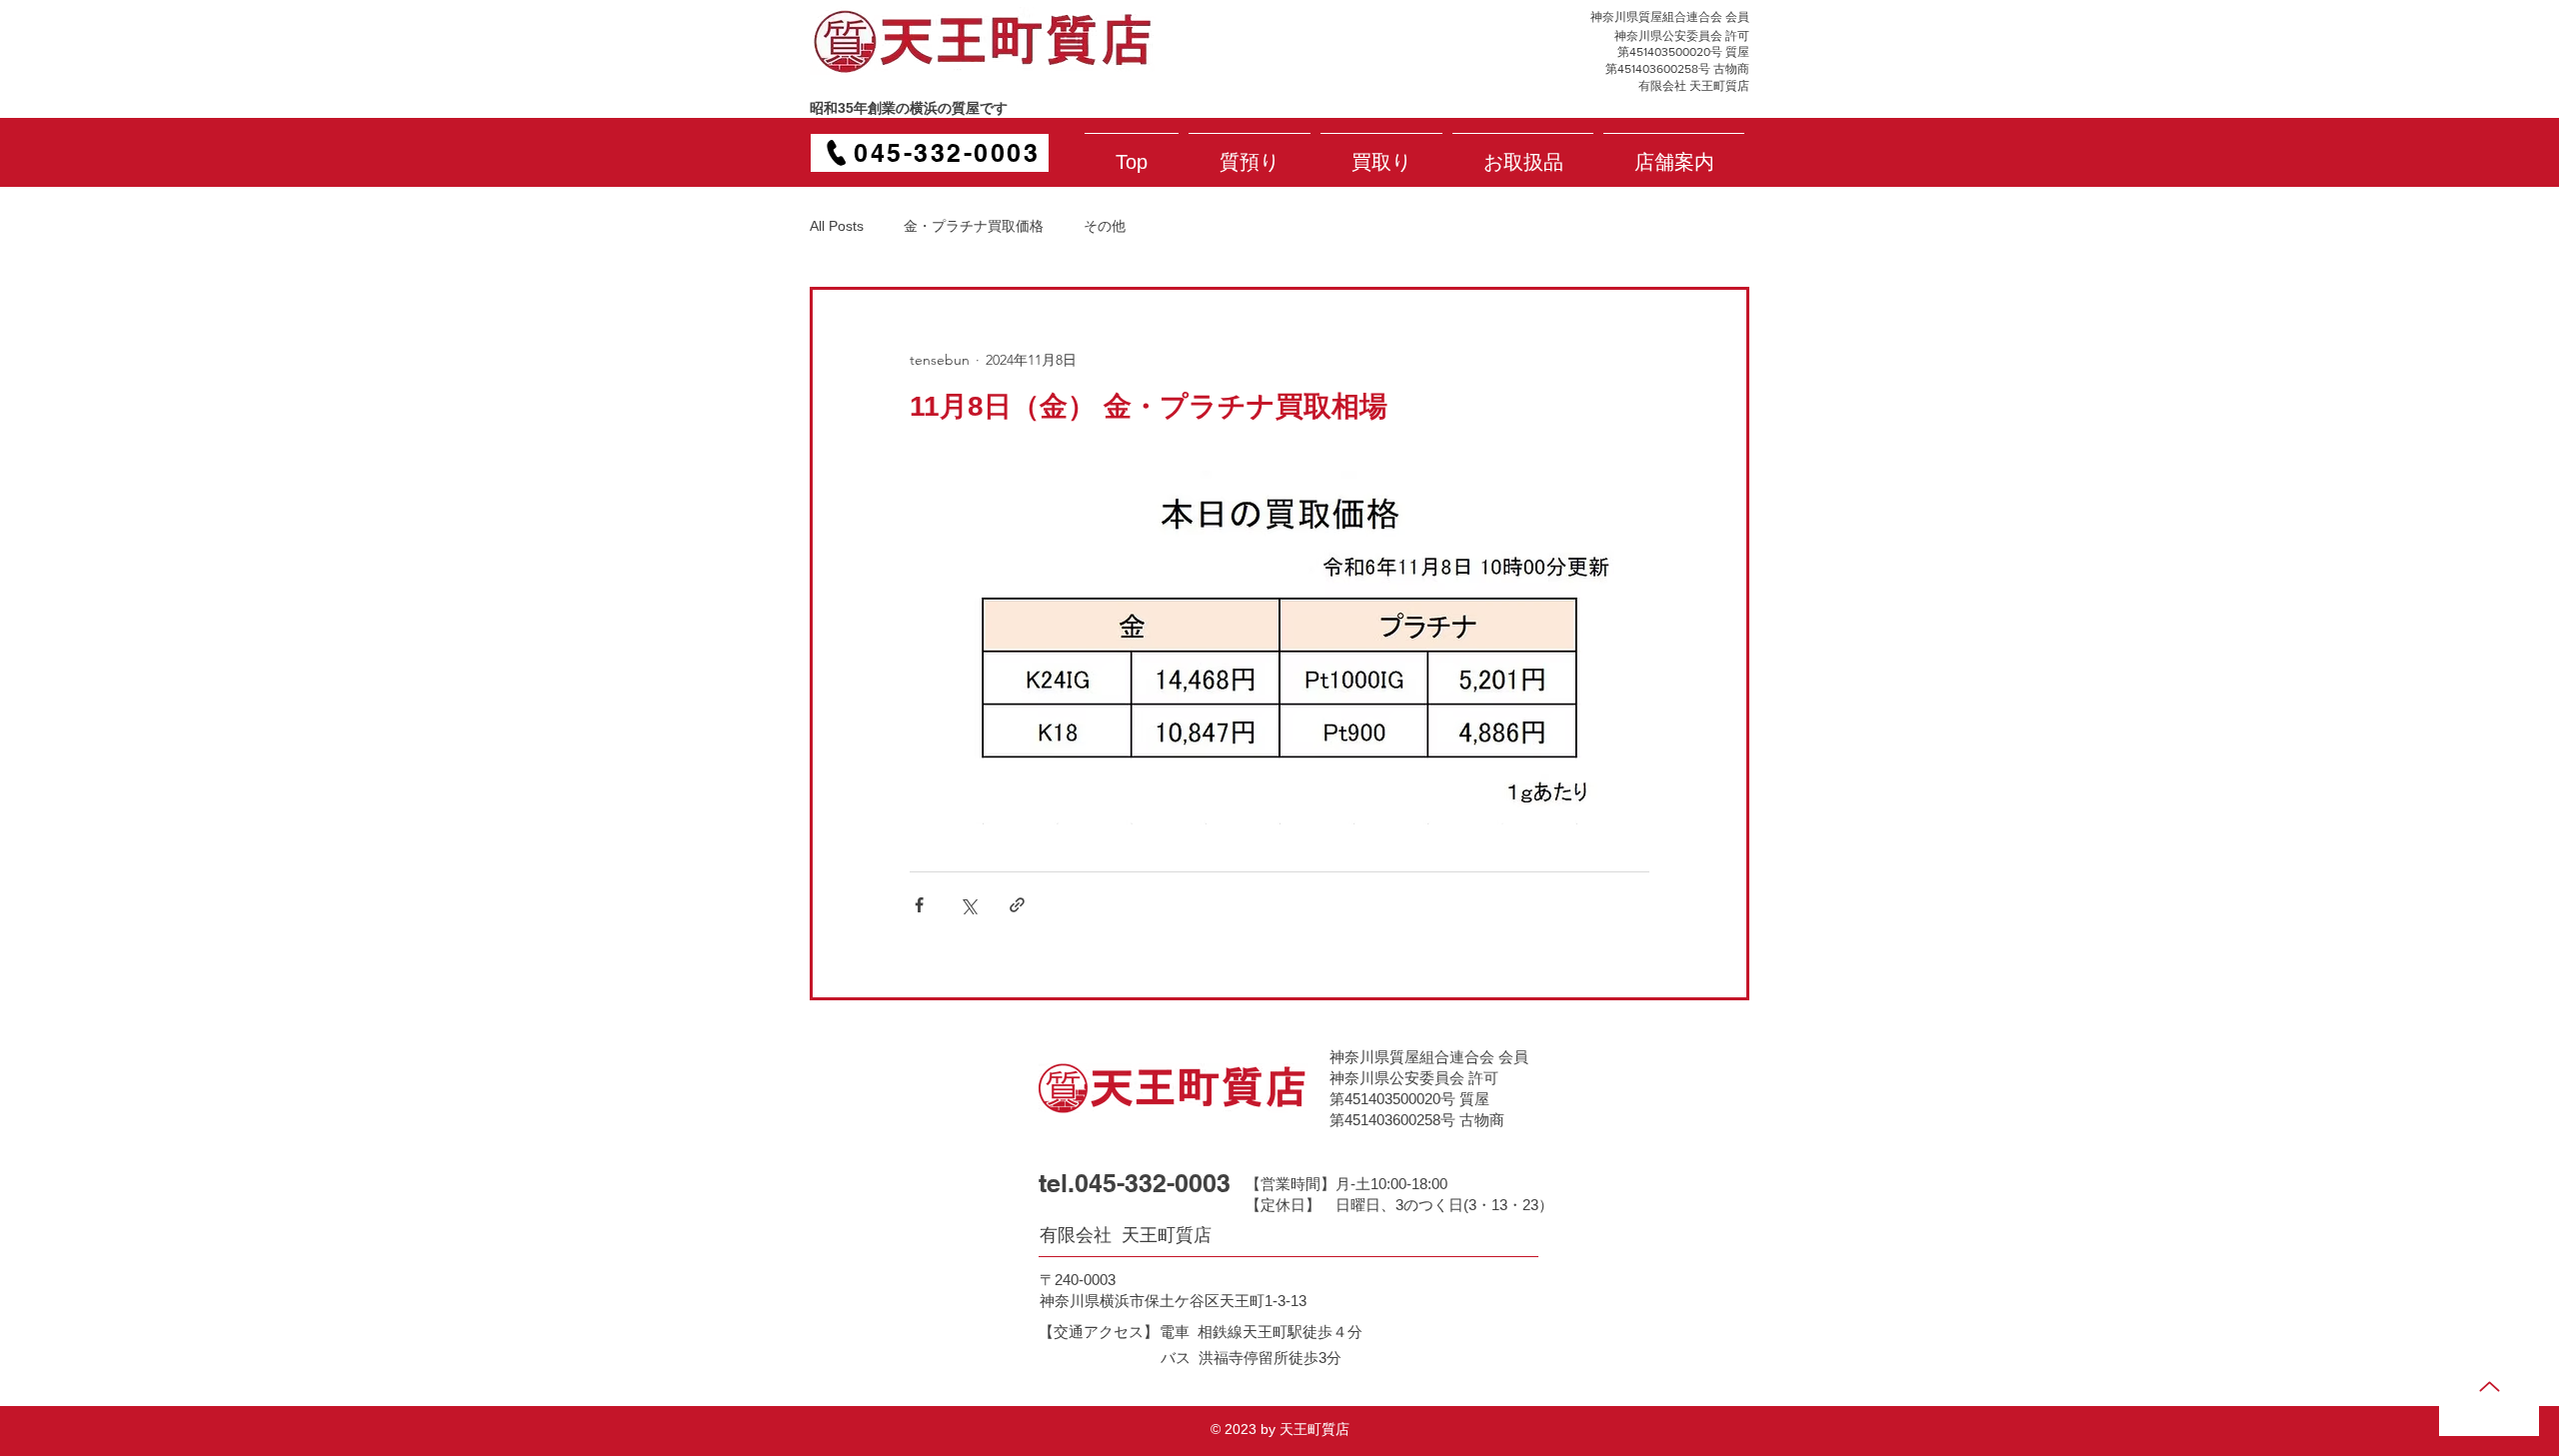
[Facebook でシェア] (919, 905)
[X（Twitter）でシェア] (968, 905)
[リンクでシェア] (1017, 905)
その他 (1105, 226)
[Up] (2489, 1386)
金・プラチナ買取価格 (974, 226)
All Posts (837, 226)
